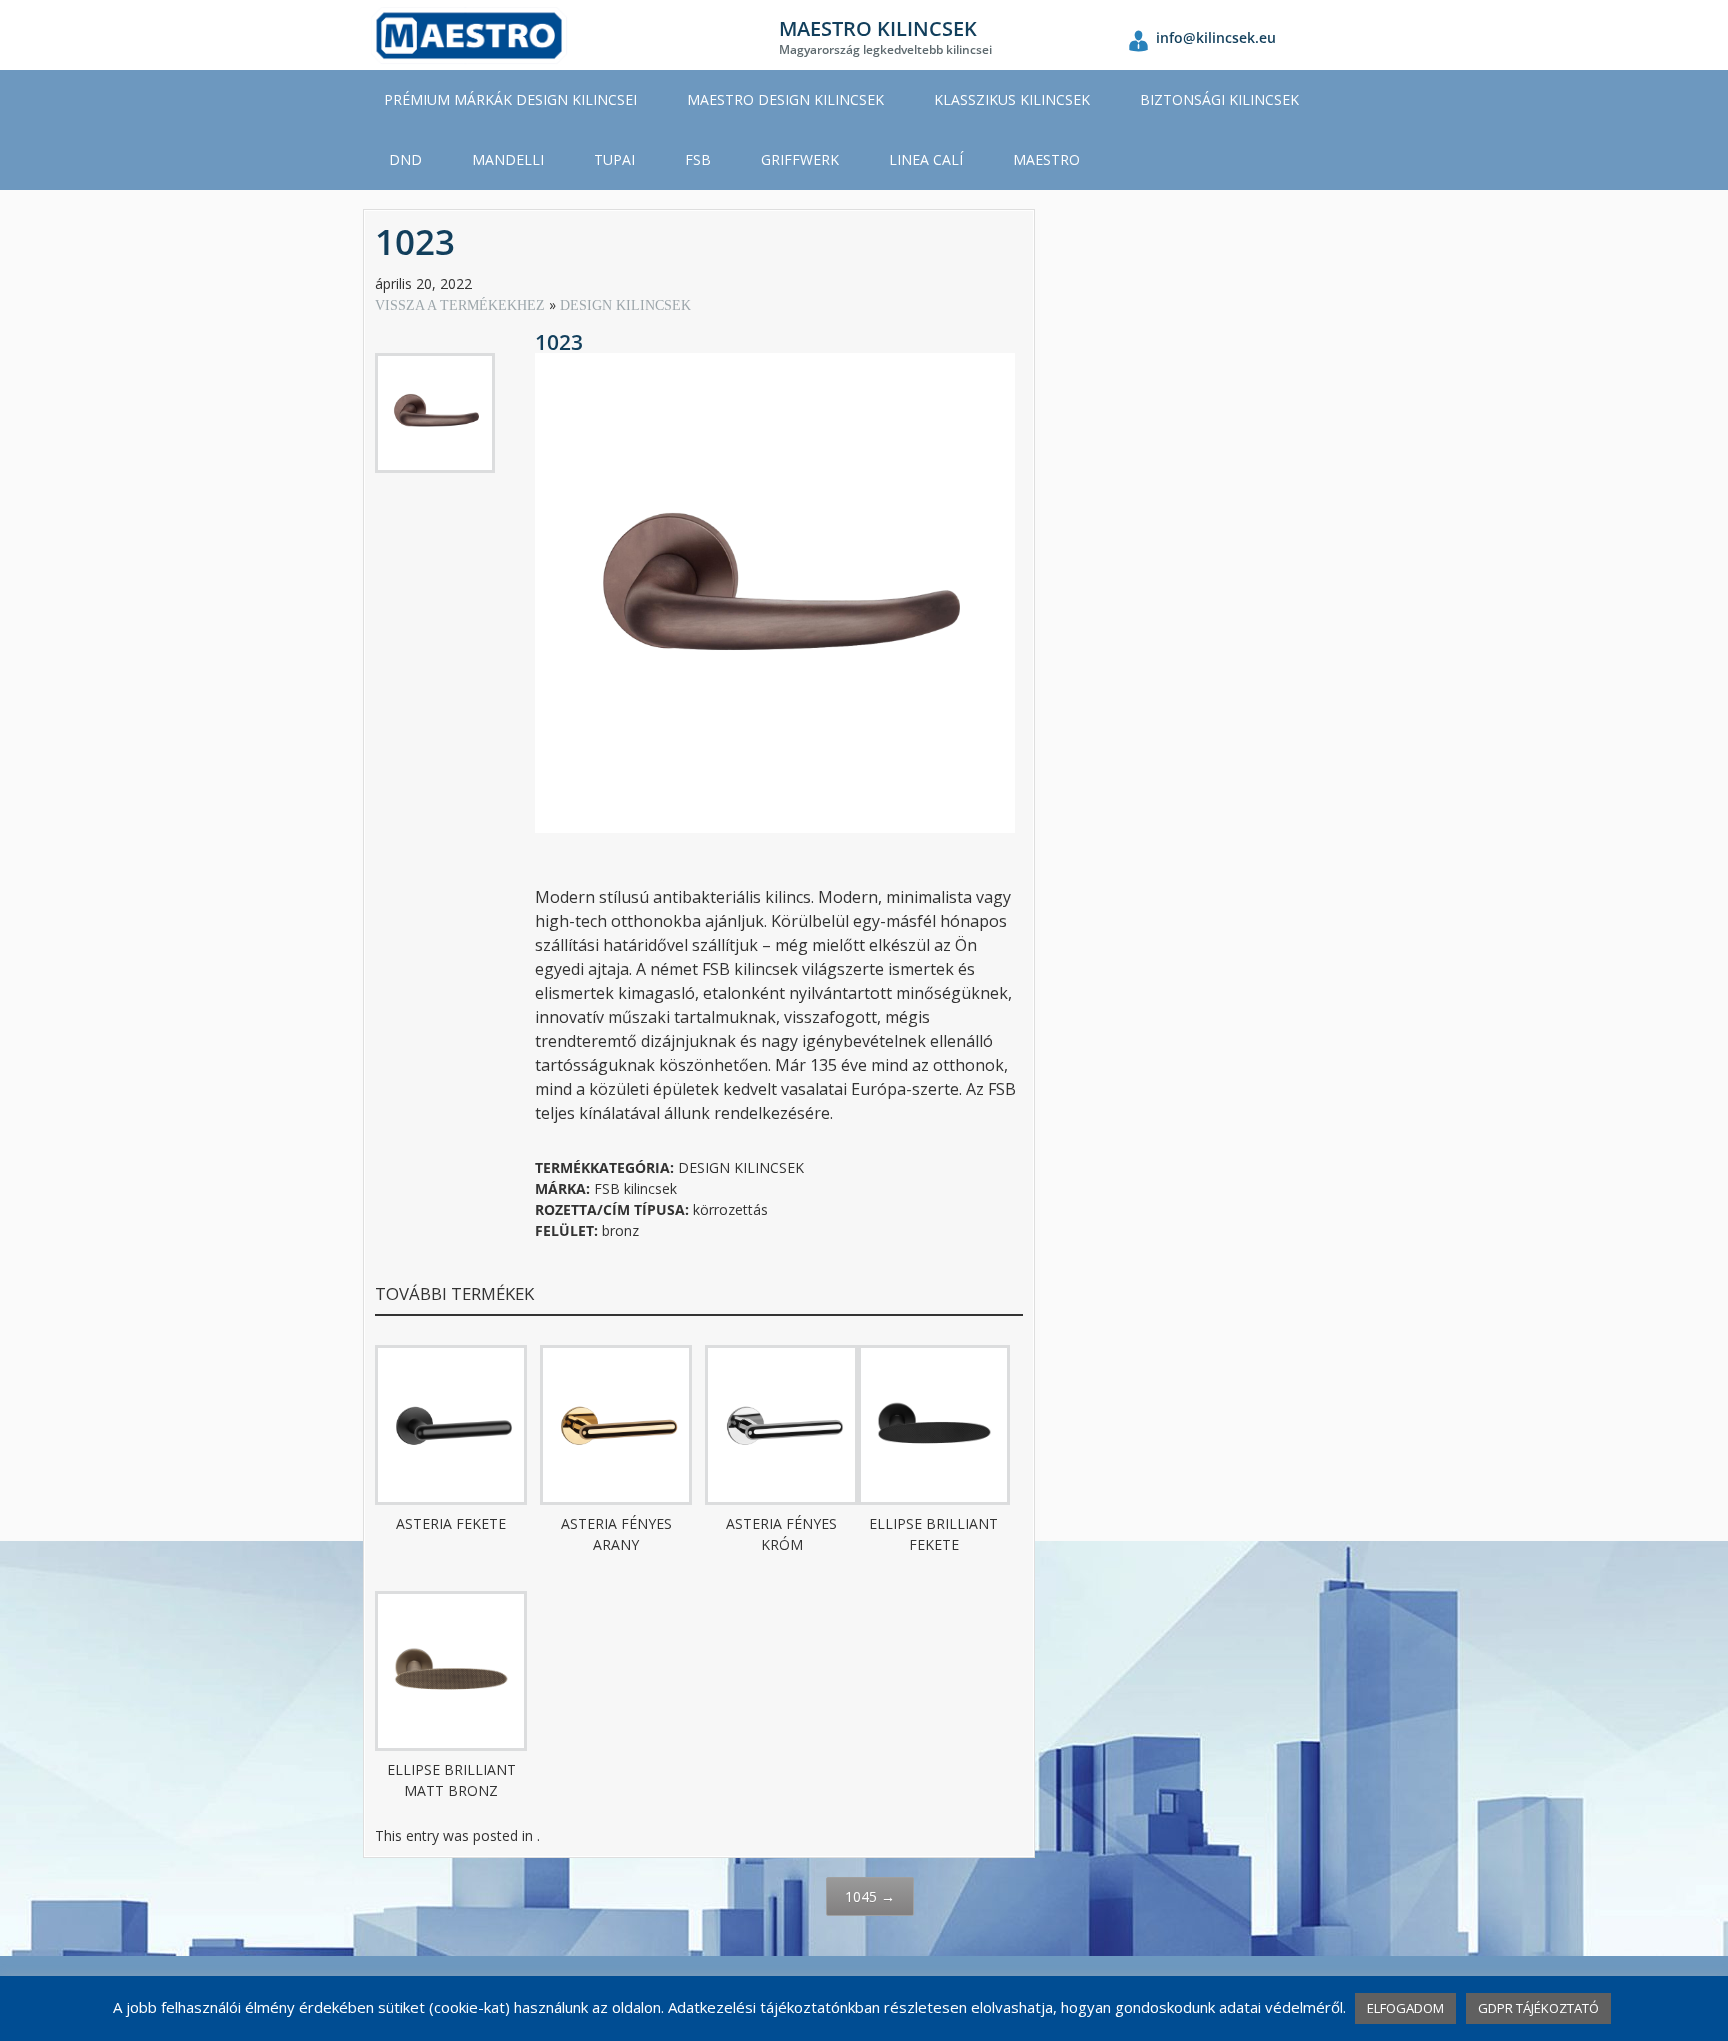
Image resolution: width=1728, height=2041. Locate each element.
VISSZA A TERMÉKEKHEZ (462, 305)
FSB (698, 159)
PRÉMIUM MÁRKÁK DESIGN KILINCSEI (510, 99)
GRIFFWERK (800, 159)
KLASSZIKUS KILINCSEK (1012, 99)
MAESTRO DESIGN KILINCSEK (785, 99)
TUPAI (614, 159)
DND (405, 159)
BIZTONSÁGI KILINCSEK (1219, 99)
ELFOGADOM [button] (1405, 2008)
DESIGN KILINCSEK (625, 305)
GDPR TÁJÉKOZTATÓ (1538, 2008)
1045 (870, 1896)
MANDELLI (508, 159)
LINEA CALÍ (926, 159)
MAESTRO (1046, 159)
